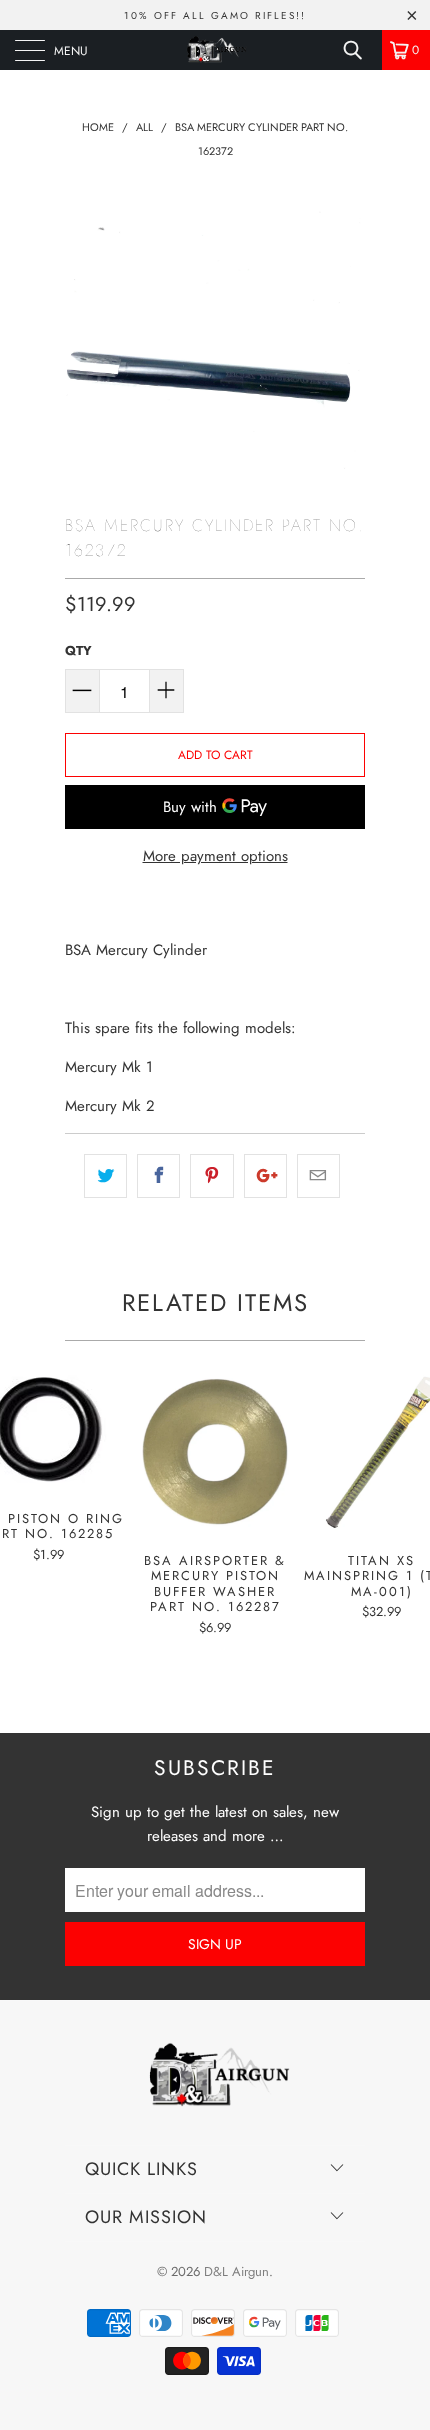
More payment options (215, 856)
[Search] (360, 50)
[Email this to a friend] (318, 1176)
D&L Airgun (236, 2271)
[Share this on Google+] (265, 1176)
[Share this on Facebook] (158, 1176)
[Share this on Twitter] (105, 1176)
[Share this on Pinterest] (211, 1176)
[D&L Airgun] (215, 50)
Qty (78, 650)
